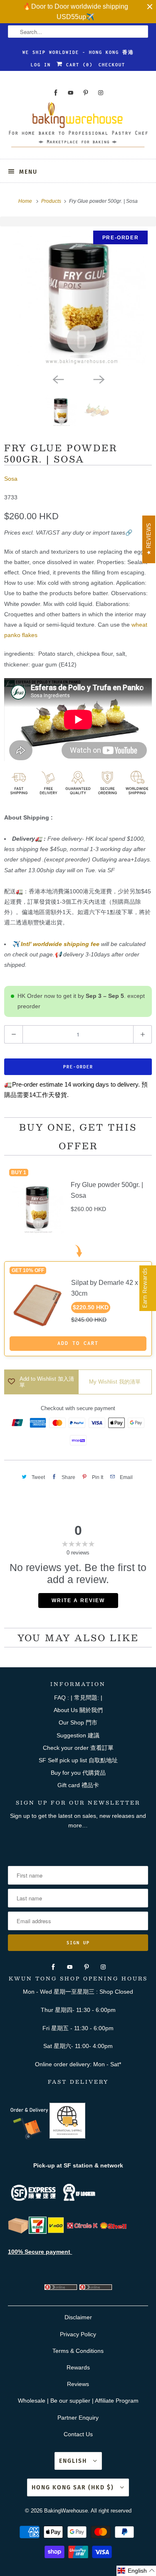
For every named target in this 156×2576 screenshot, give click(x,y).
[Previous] (58, 379)
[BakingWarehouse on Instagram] (101, 93)
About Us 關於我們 (78, 1710)
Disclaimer (78, 2317)
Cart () (78, 65)
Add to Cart (78, 1343)
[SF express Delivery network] (18, 2232)
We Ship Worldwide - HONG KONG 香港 (78, 52)
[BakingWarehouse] (78, 127)
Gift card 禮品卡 (78, 1785)
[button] (136, 2571)
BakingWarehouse (66, 2511)
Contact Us (78, 2434)
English (74, 2461)
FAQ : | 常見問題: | (78, 1698)
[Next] (99, 379)
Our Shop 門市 (78, 1722)
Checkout (112, 65)
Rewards (78, 2367)
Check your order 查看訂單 (78, 1748)
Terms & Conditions (78, 2351)
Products (52, 201)
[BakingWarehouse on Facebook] (56, 93)
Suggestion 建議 (78, 1735)
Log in (41, 65)
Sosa (11, 479)
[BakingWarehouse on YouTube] (71, 93)
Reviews (78, 2384)
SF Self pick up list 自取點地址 (78, 1760)
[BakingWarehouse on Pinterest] (86, 93)
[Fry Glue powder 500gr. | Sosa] (78, 298)
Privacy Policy (78, 2334)
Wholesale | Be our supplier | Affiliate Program (78, 2401)
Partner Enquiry (78, 2418)
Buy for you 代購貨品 (78, 1773)
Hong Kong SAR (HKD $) (74, 2487)
